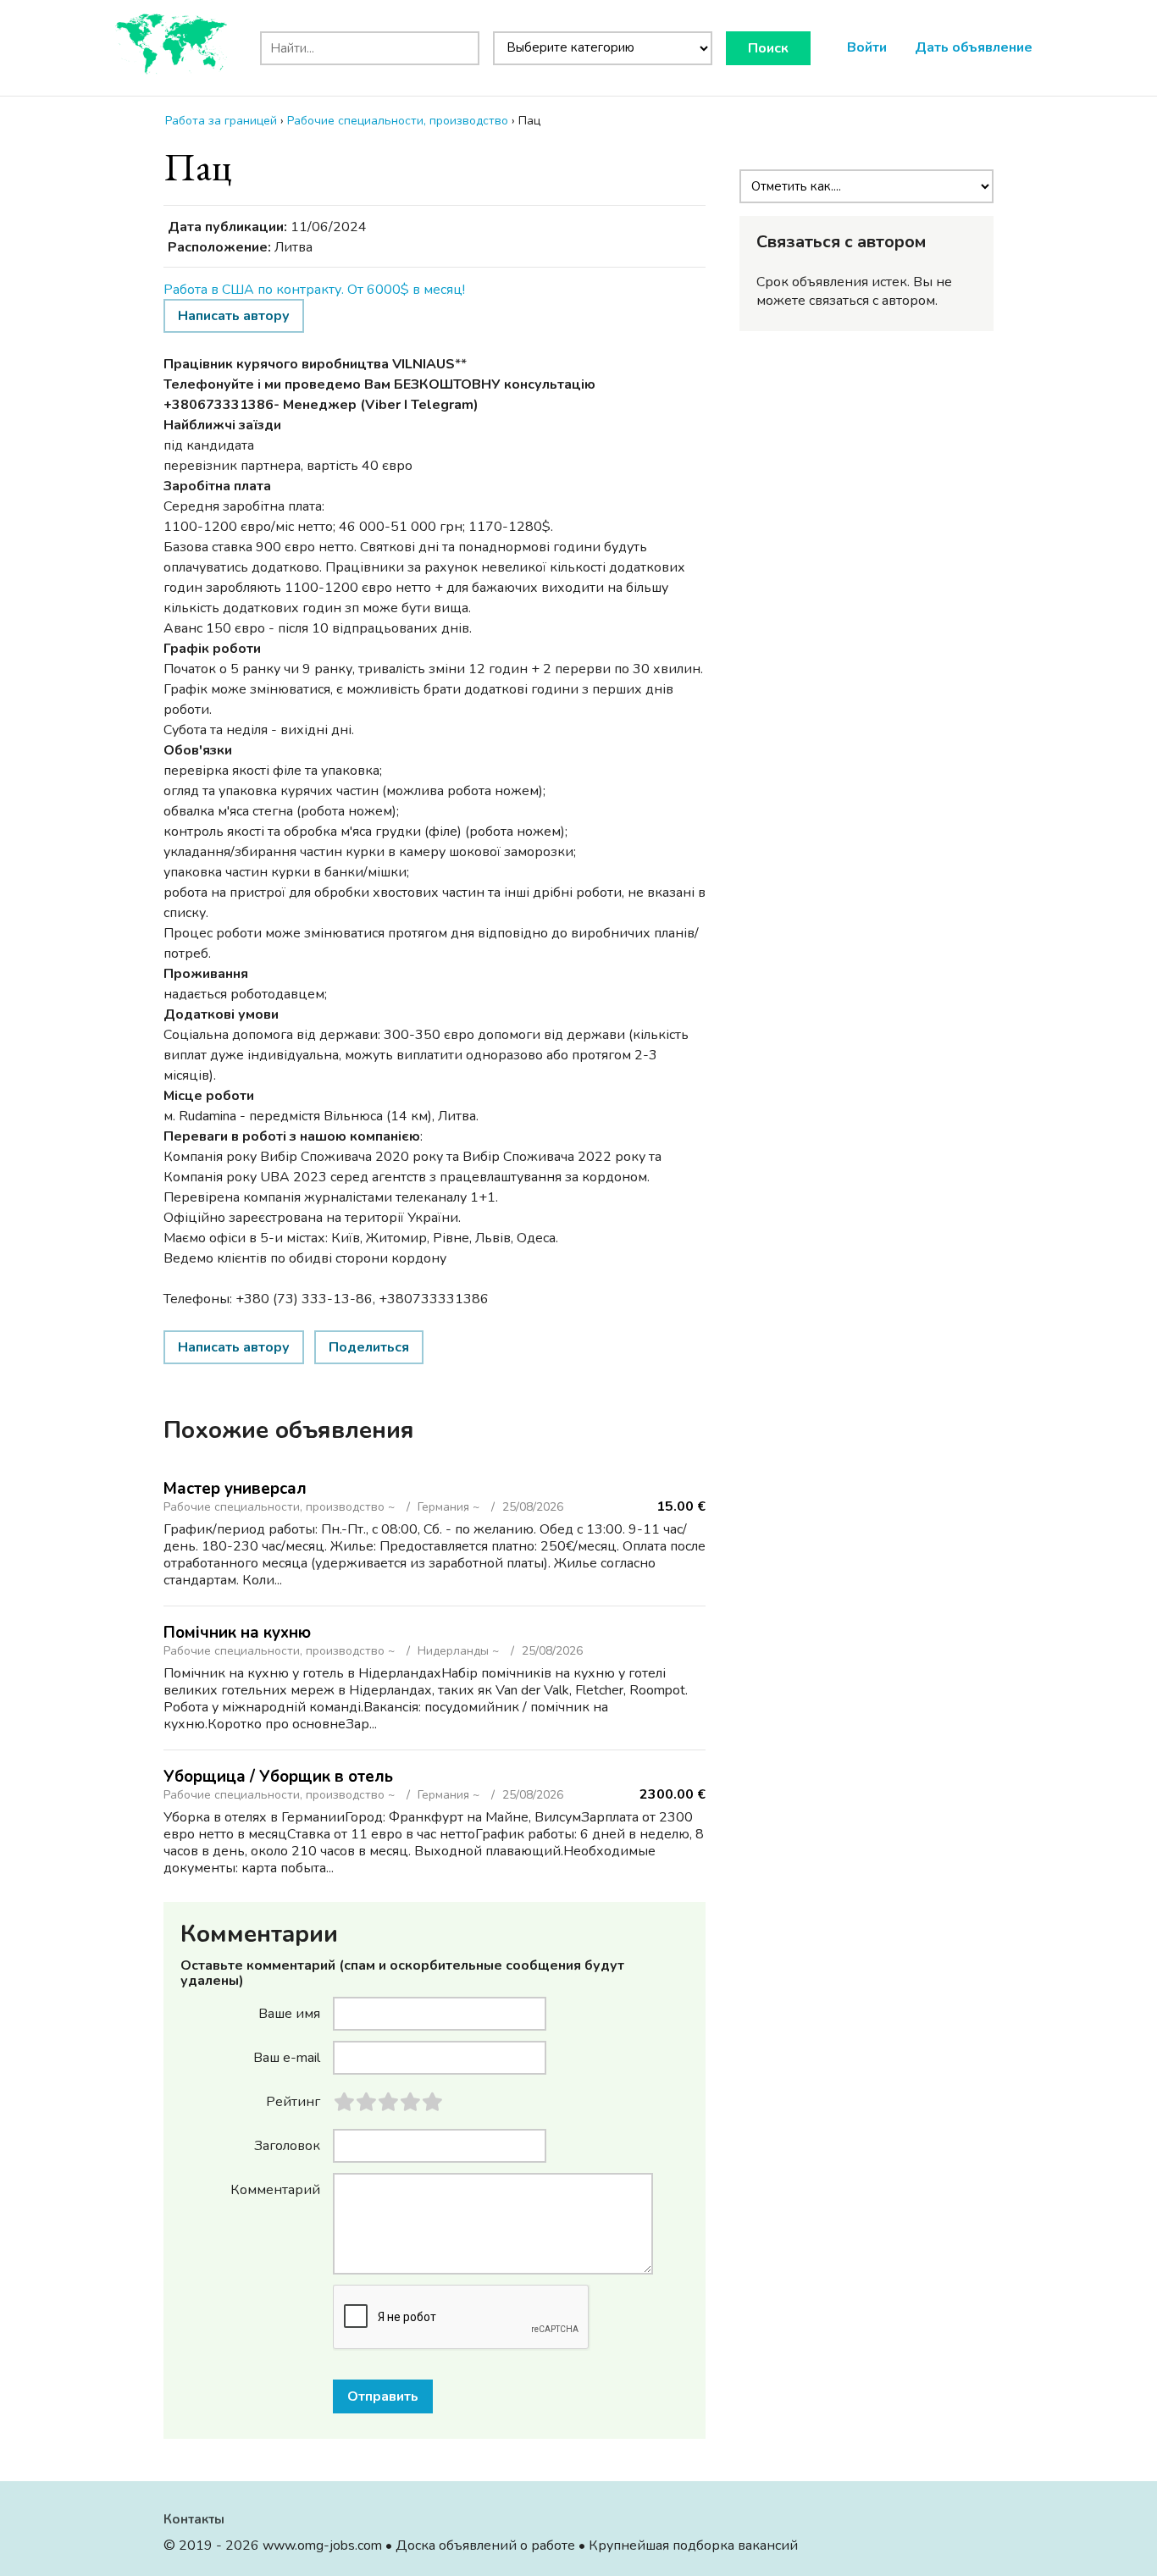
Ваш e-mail (287, 2057)
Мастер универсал (235, 1489)
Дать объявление (974, 47)
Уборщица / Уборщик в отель (278, 1777)
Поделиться (369, 1347)
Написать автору (234, 316)
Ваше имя (289, 2013)
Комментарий (275, 2189)
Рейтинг (293, 2101)
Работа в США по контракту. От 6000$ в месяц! (314, 290)
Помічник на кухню (237, 1633)
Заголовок (287, 2145)
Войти (867, 47)
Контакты (194, 2519)
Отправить (383, 2396)
